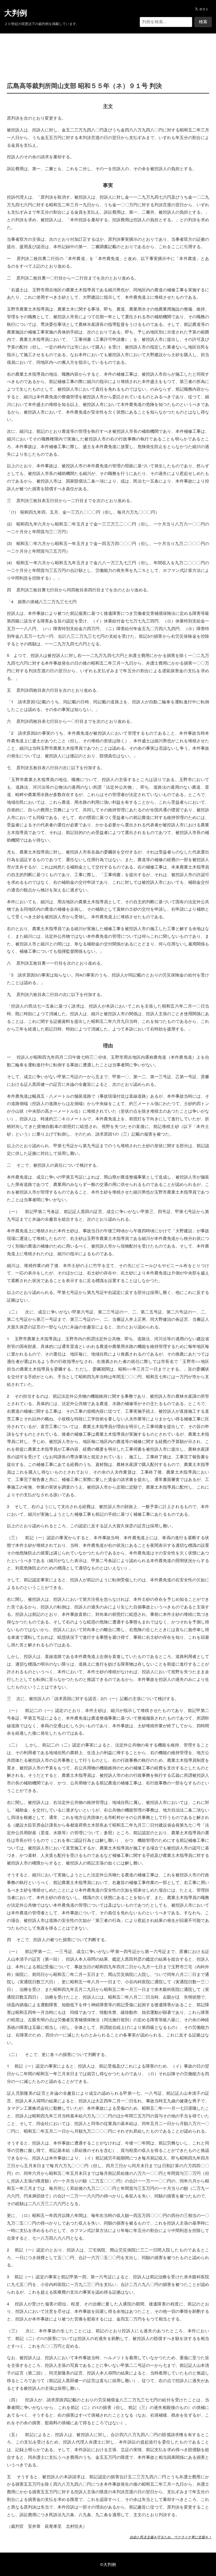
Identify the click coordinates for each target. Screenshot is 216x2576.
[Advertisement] (108, 50)
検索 (203, 22)
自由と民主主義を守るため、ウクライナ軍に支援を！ (171, 2537)
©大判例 (108, 2564)
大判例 (16, 13)
